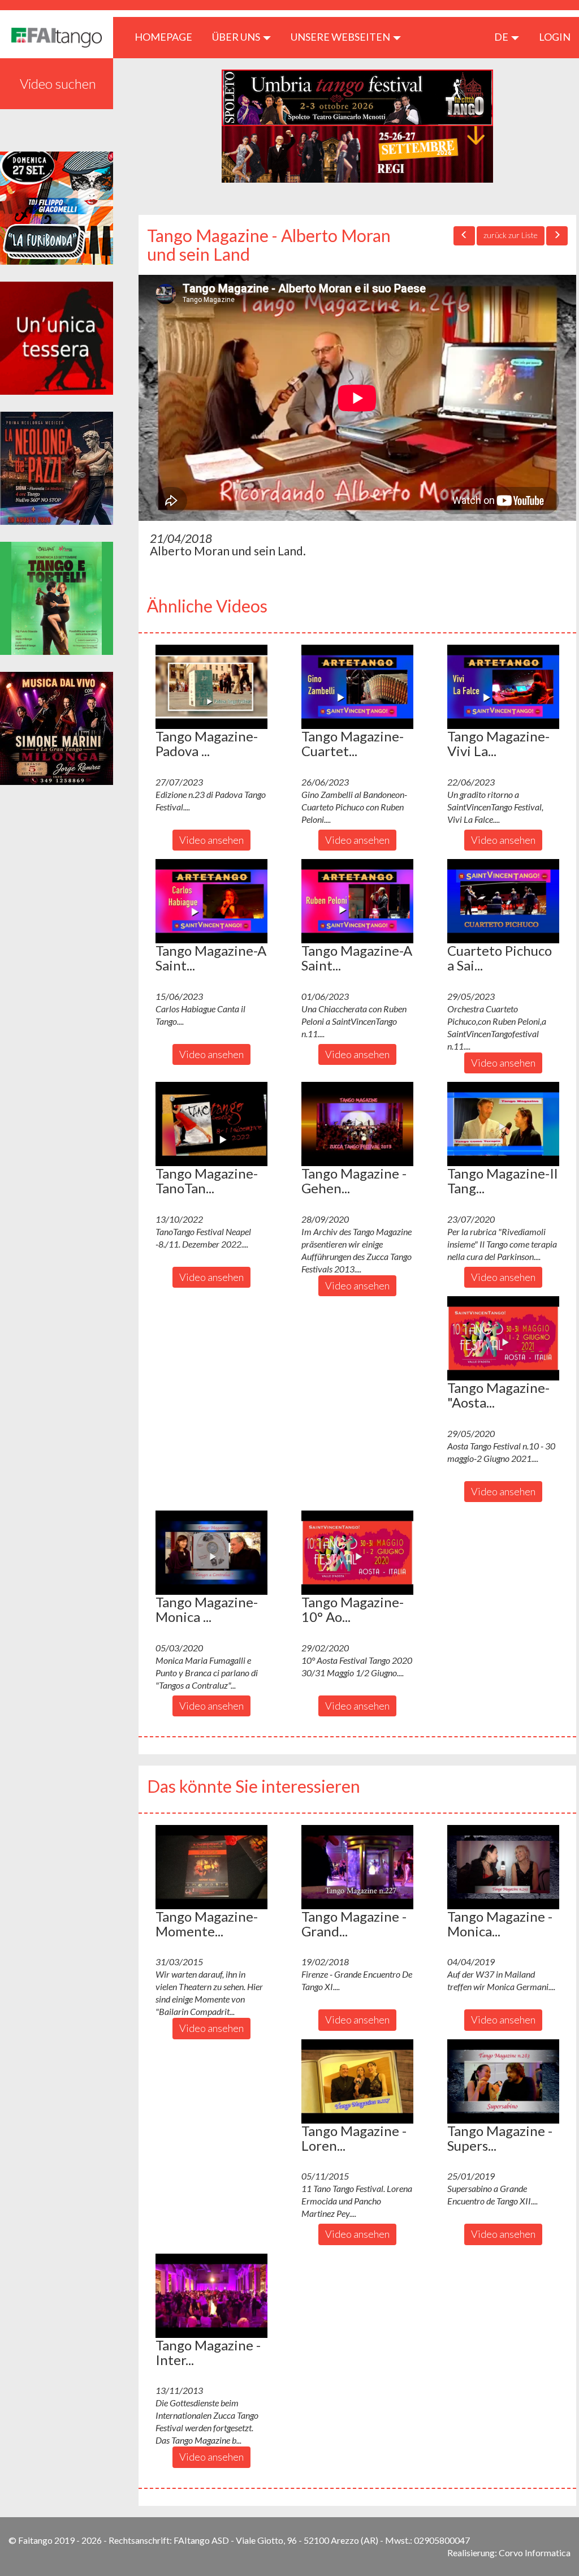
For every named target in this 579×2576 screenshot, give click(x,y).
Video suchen (58, 83)
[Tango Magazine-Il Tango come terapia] (503, 1124)
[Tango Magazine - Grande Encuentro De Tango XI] (357, 1867)
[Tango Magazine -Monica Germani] (503, 1867)
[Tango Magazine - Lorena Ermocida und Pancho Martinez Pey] (357, 2081)
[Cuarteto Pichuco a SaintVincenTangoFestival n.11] (503, 901)
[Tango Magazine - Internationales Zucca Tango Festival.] (211, 2295)
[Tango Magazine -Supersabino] (503, 2081)
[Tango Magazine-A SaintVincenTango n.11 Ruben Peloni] (357, 901)
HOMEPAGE (168, 36)
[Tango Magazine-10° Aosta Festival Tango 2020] (357, 1552)
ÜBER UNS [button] (237, 37)
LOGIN (555, 37)
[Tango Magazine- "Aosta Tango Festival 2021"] (503, 1338)
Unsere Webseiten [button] (341, 37)
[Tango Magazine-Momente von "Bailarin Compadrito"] (211, 1867)
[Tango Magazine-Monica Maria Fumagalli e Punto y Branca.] (211, 1552)
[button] (211, 687)
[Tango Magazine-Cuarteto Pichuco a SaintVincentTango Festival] (357, 687)
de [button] (502, 37)
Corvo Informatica (535, 2553)
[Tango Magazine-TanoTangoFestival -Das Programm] (211, 1124)
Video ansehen (211, 840)
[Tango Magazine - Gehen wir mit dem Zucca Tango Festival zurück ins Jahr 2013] (357, 1124)
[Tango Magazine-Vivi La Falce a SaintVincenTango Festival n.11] (503, 687)
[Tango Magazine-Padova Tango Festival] (211, 687)
